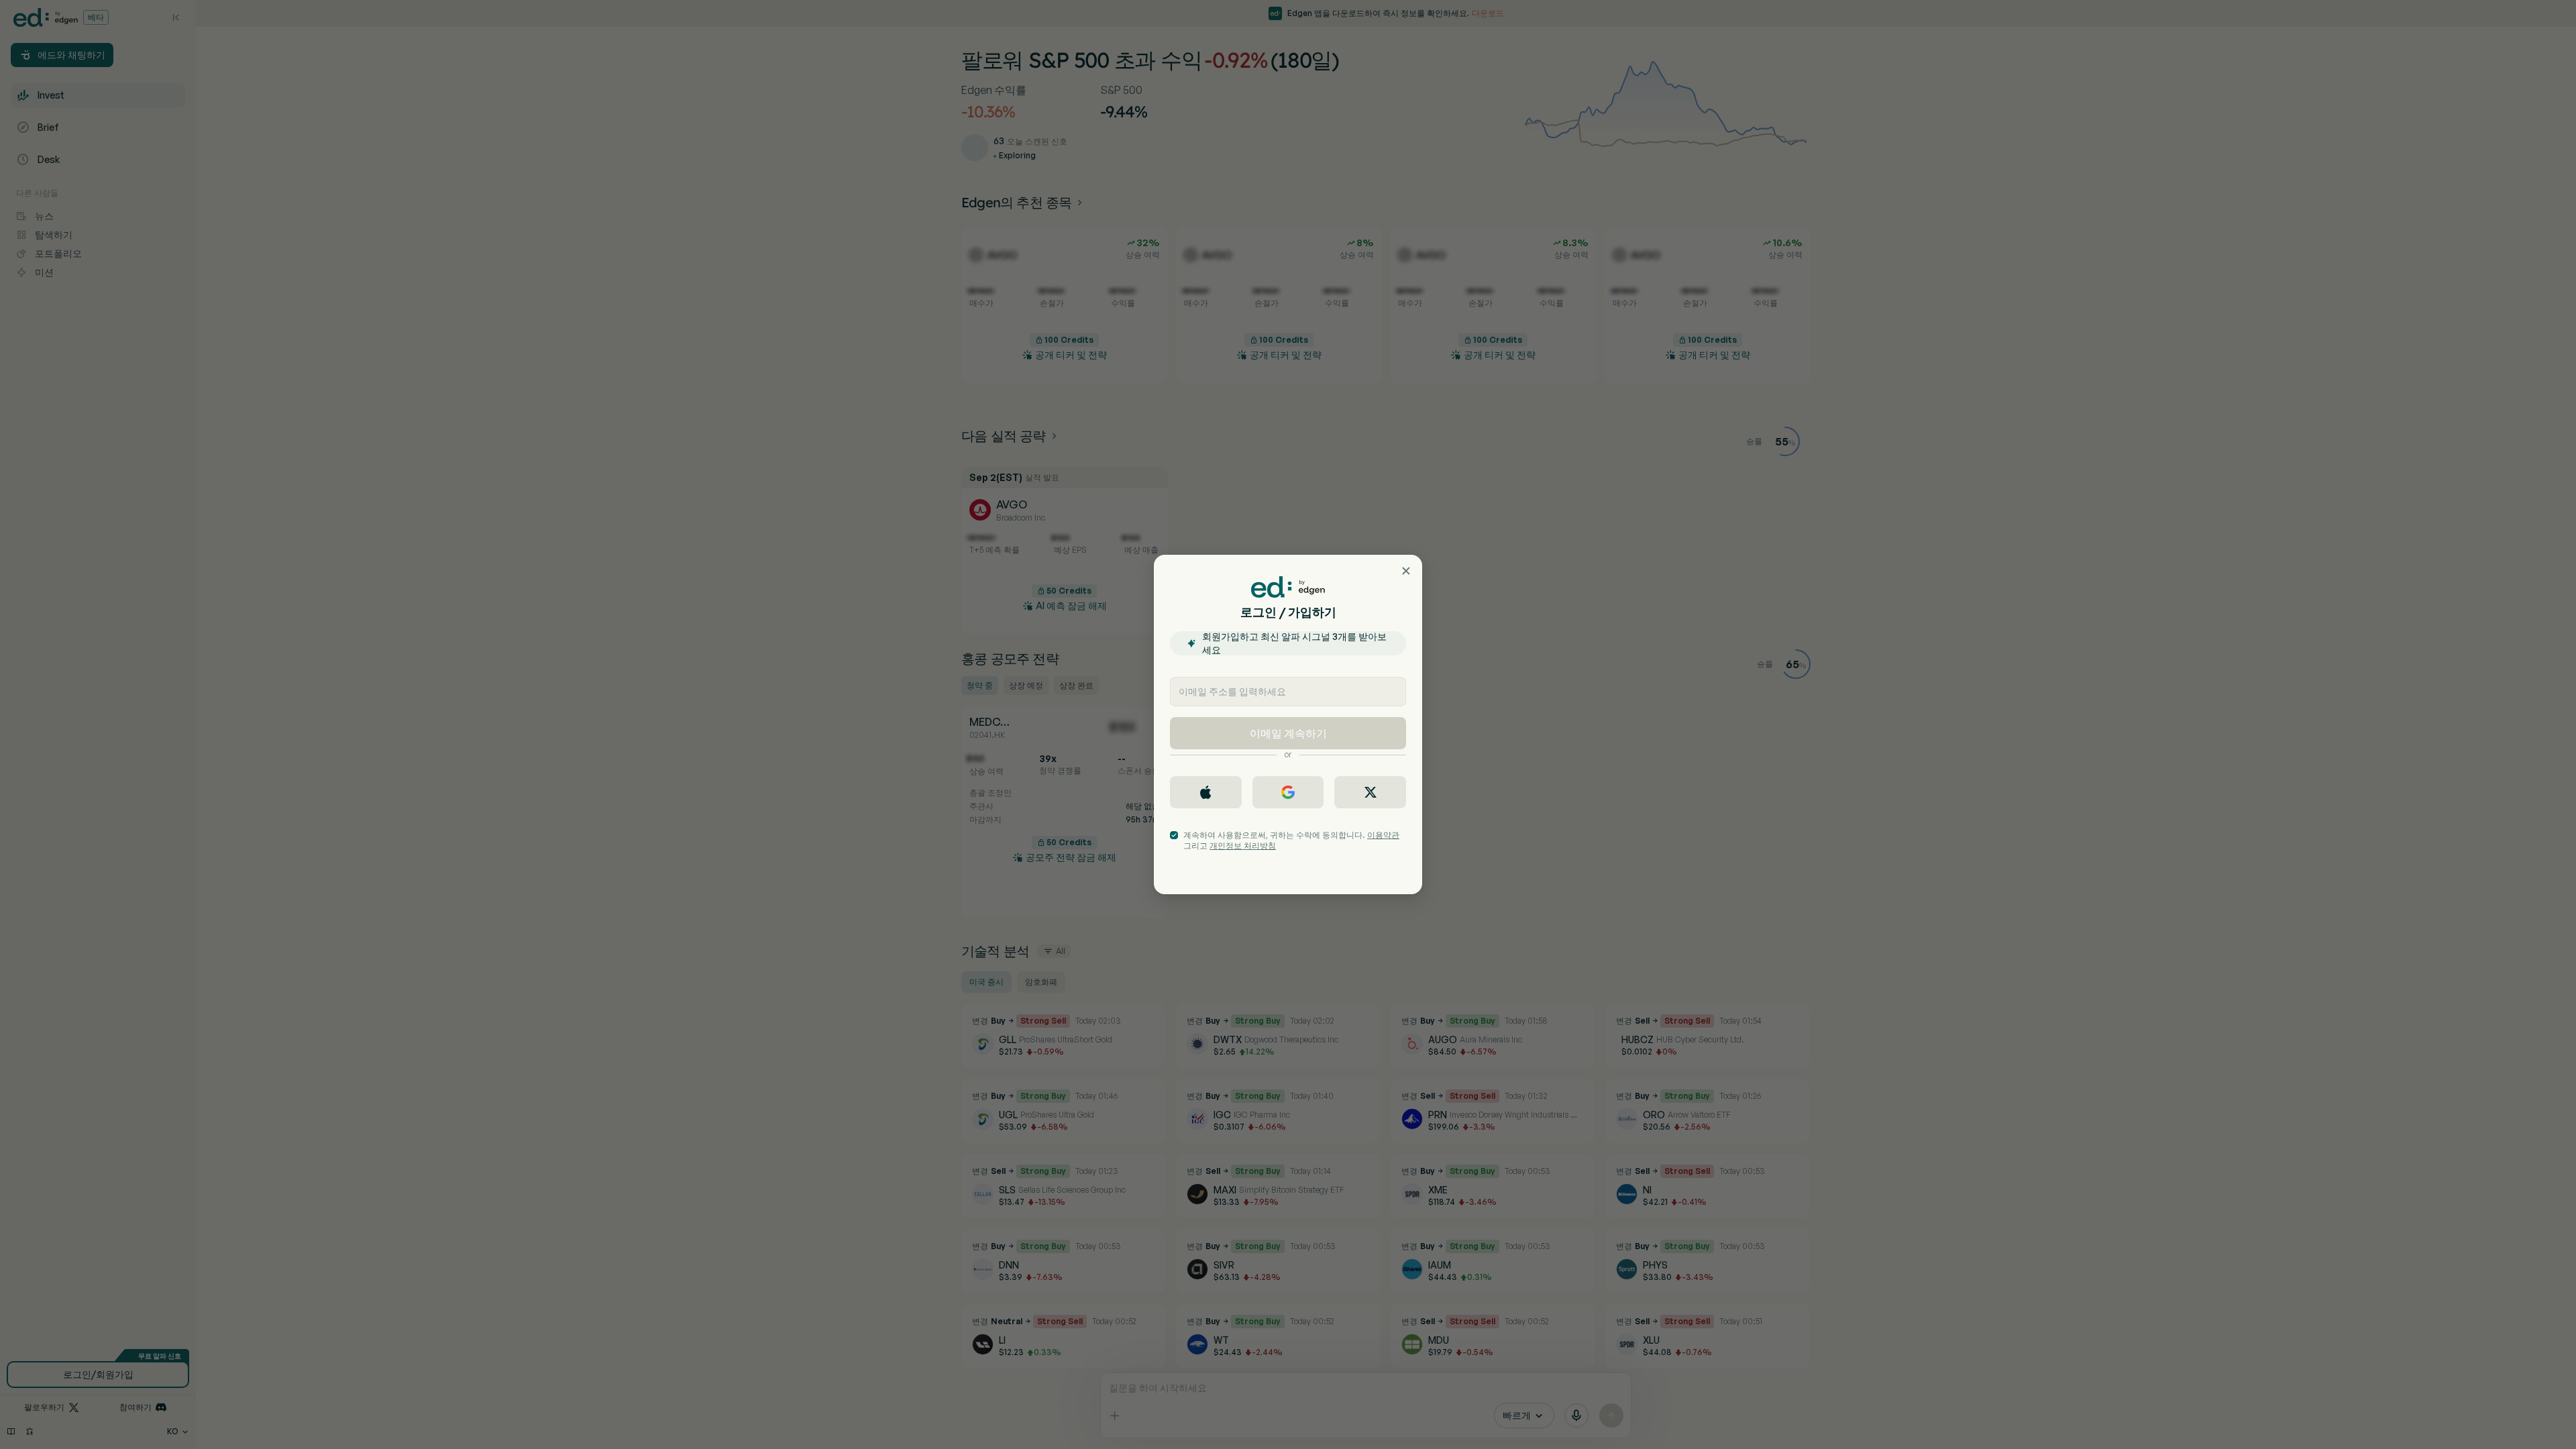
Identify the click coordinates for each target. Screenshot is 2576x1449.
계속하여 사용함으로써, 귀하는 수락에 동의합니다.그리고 (1291, 840)
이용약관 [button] (1383, 835)
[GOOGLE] (1288, 792)
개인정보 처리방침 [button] (1243, 846)
